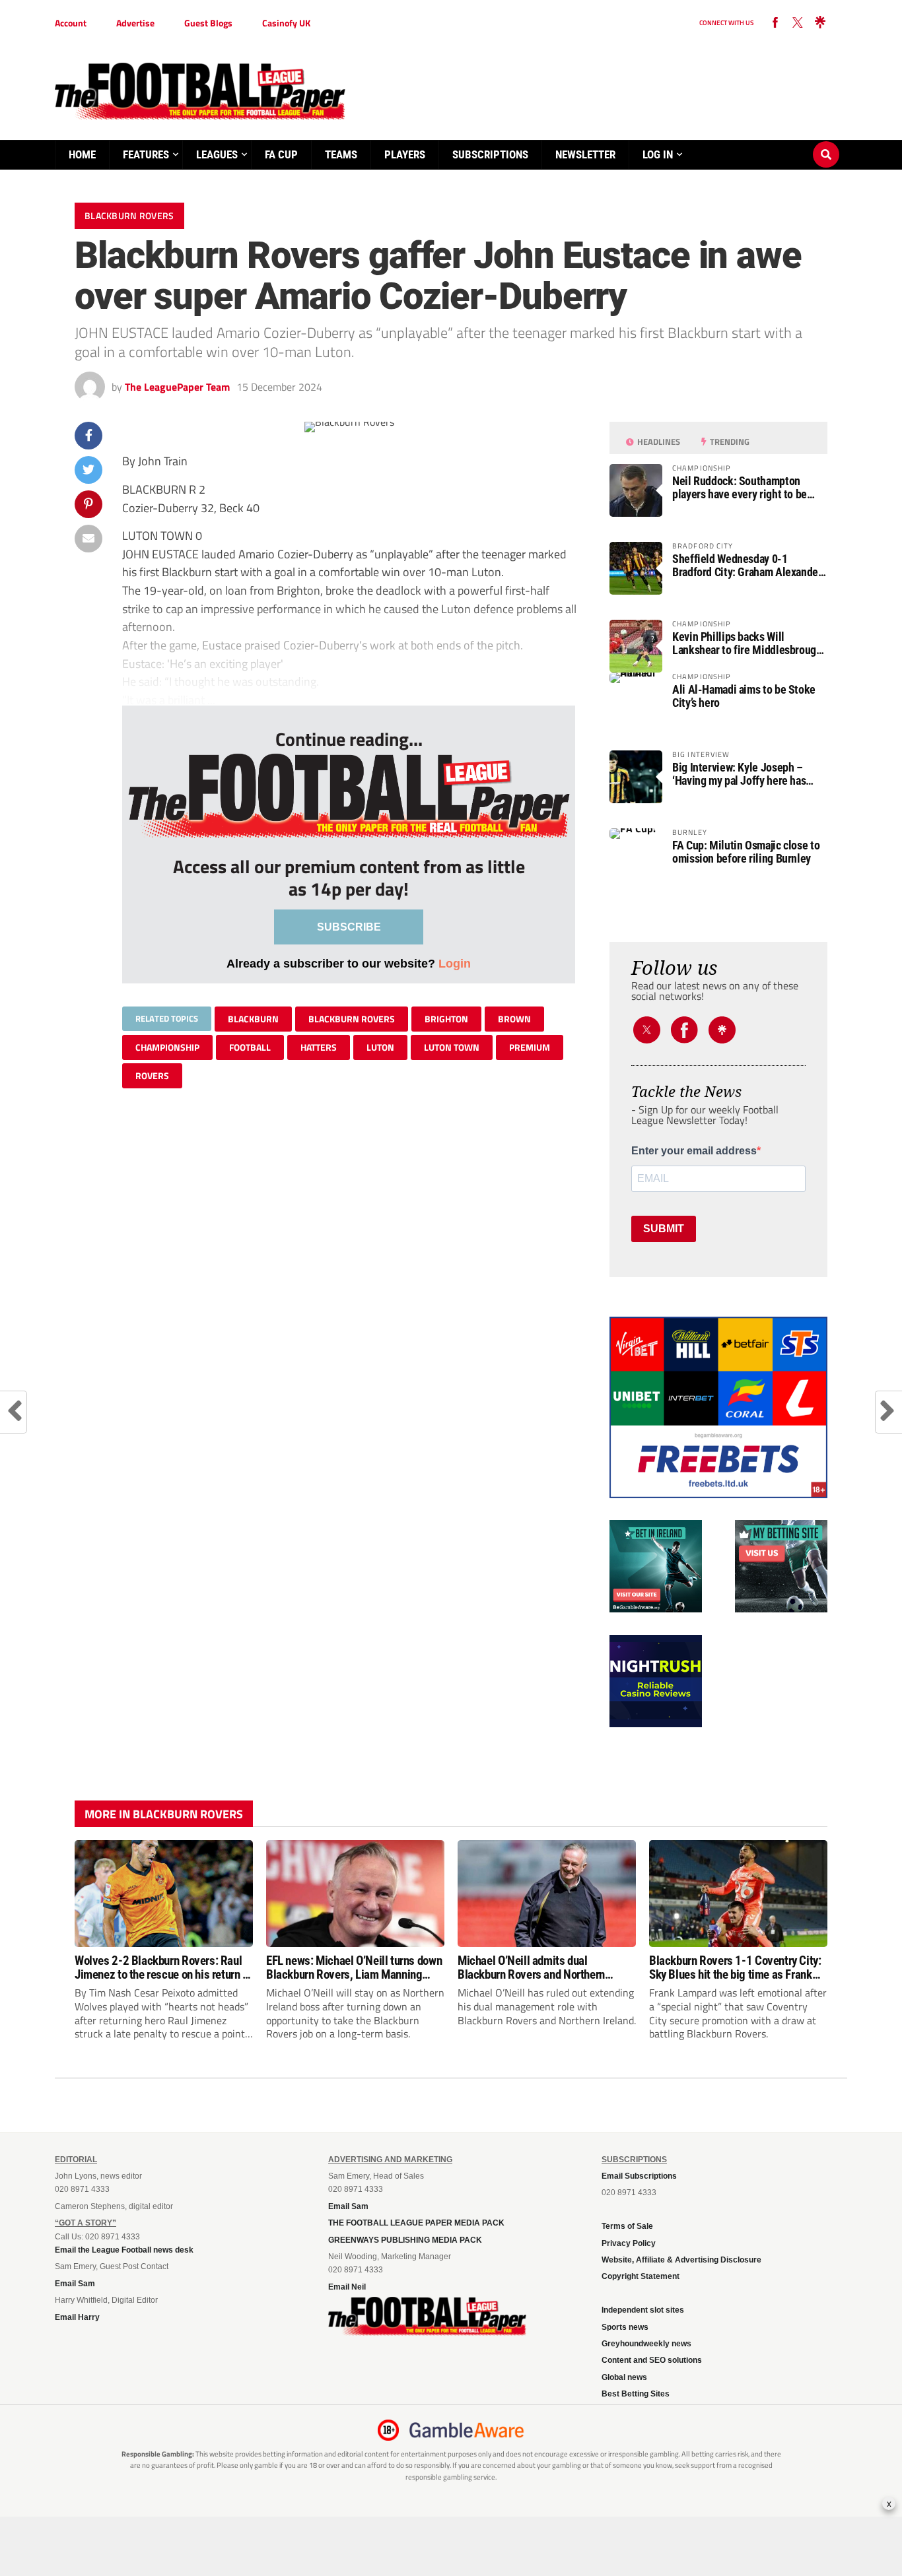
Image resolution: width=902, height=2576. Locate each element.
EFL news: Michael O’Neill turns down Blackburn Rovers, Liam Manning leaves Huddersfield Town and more (354, 1967)
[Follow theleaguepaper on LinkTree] (820, 23)
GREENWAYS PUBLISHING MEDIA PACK (405, 2240)
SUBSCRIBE (349, 927)
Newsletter (585, 154)
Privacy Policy (629, 2243)
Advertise (135, 23)
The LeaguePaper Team (177, 387)
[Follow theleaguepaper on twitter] (798, 23)
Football (250, 1047)
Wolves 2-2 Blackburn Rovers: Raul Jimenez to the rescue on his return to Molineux (163, 1967)
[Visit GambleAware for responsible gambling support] (467, 2430)
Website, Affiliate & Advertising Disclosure (681, 2260)
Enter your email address (694, 1151)
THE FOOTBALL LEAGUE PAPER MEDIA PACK (416, 2223)
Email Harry (77, 2317)
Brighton (446, 1019)
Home (82, 154)
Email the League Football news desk (124, 2250)
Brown (514, 1019)
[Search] (826, 142)
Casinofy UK (286, 23)
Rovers (152, 1075)
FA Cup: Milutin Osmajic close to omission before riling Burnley (746, 852)
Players (405, 154)
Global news (624, 2377)
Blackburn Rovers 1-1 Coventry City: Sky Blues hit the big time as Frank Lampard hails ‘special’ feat (735, 1967)
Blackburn (253, 1019)
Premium (530, 1047)
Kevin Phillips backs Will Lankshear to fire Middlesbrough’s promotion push (750, 644)
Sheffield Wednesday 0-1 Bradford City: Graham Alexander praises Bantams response (747, 566)
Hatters (319, 1047)
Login (455, 963)
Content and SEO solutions (652, 2360)
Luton (380, 1047)
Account (71, 23)
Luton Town (452, 1047)
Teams (341, 154)
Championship (167, 1047)
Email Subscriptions (639, 2176)
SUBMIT (664, 1229)
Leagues (217, 154)
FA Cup (281, 154)
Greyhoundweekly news (646, 2344)
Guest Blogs (208, 23)
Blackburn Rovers (352, 1019)
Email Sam (75, 2284)
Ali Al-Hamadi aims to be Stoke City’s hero (744, 696)
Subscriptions (490, 154)
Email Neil (347, 2287)
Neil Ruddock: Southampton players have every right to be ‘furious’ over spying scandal (740, 488)
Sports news (625, 2327)
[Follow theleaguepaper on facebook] (775, 23)
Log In (658, 154)
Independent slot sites (643, 2310)
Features (146, 154)
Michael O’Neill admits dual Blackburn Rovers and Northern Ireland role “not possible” (531, 1967)
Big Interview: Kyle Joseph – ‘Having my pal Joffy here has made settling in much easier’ (739, 774)
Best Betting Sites (636, 2394)
